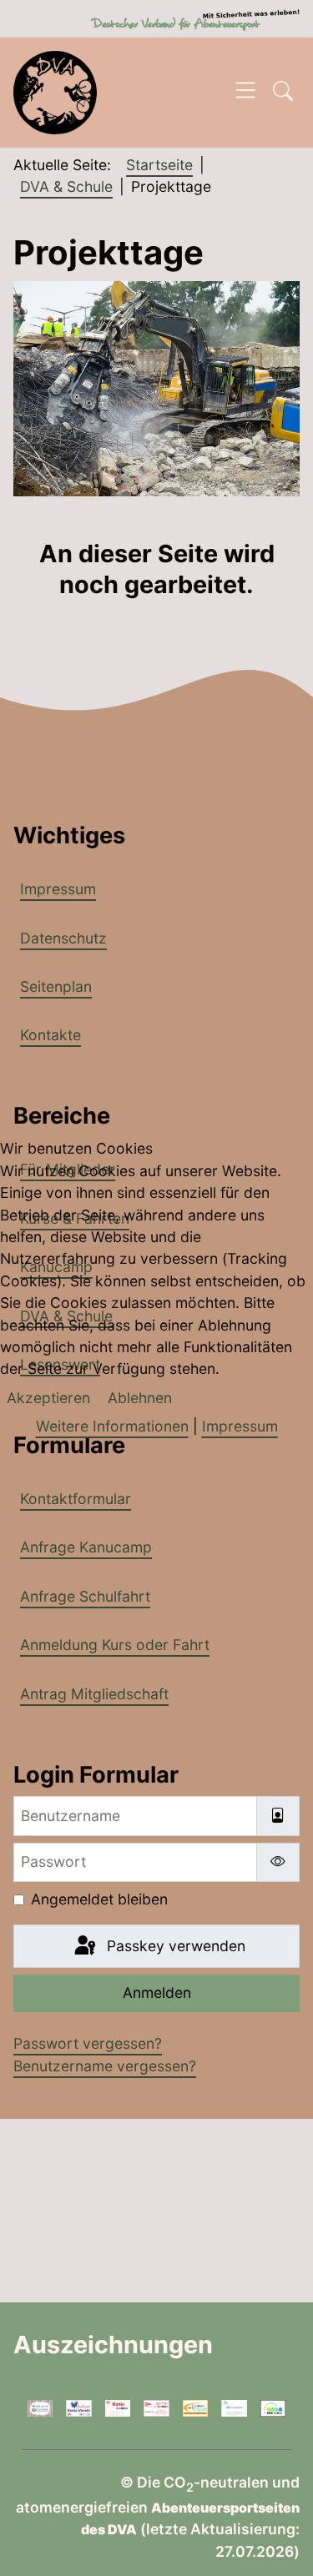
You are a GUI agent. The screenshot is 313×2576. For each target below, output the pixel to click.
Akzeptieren (48, 1398)
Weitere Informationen (112, 1426)
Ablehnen (140, 1398)
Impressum (240, 1426)
